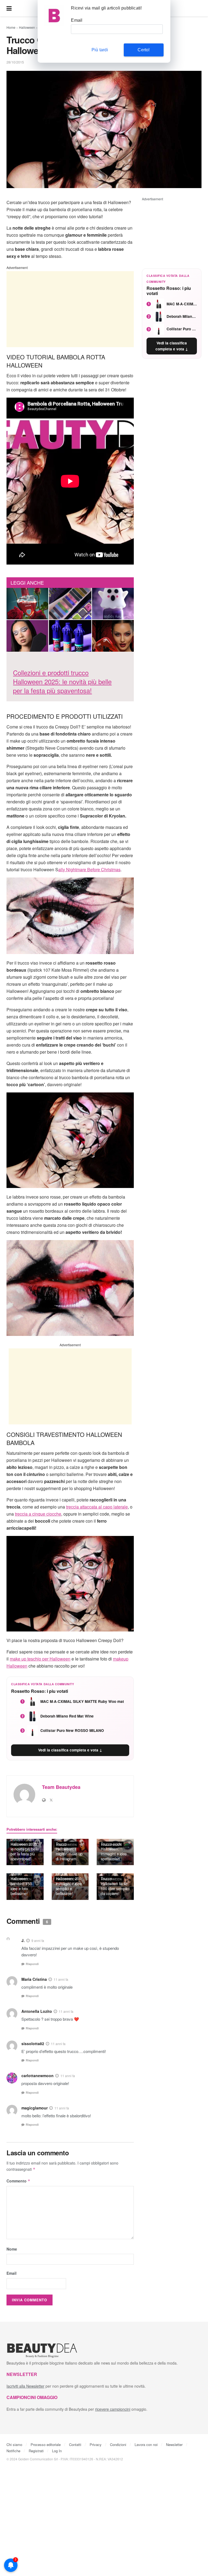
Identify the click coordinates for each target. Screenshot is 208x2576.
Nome (12, 2249)
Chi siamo (14, 2444)
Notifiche (13, 2451)
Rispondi (32, 1964)
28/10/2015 (15, 62)
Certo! (144, 50)
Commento (18, 2181)
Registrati (36, 2451)
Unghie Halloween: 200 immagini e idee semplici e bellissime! (69, 1883)
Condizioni (118, 2444)
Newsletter (174, 2444)
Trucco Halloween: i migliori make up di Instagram (69, 1851)
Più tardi (100, 50)
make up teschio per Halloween (40, 1659)
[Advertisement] (70, 309)
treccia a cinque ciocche (38, 1514)
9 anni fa (38, 1941)
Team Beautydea (61, 1787)
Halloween (27, 27)
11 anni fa (61, 1979)
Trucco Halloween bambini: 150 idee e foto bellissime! (21, 1883)
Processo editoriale (46, 2444)
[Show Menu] (9, 8)
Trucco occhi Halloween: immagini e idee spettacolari (114, 1851)
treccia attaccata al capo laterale (97, 1507)
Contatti (75, 2444)
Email (12, 2273)
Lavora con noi (146, 2444)
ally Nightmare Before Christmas (89, 869)
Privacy (96, 2444)
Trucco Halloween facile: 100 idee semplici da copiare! (115, 1886)
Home (11, 27)
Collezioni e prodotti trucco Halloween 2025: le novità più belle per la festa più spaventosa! (25, 1846)
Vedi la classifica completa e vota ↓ (70, 1750)
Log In (57, 2451)
